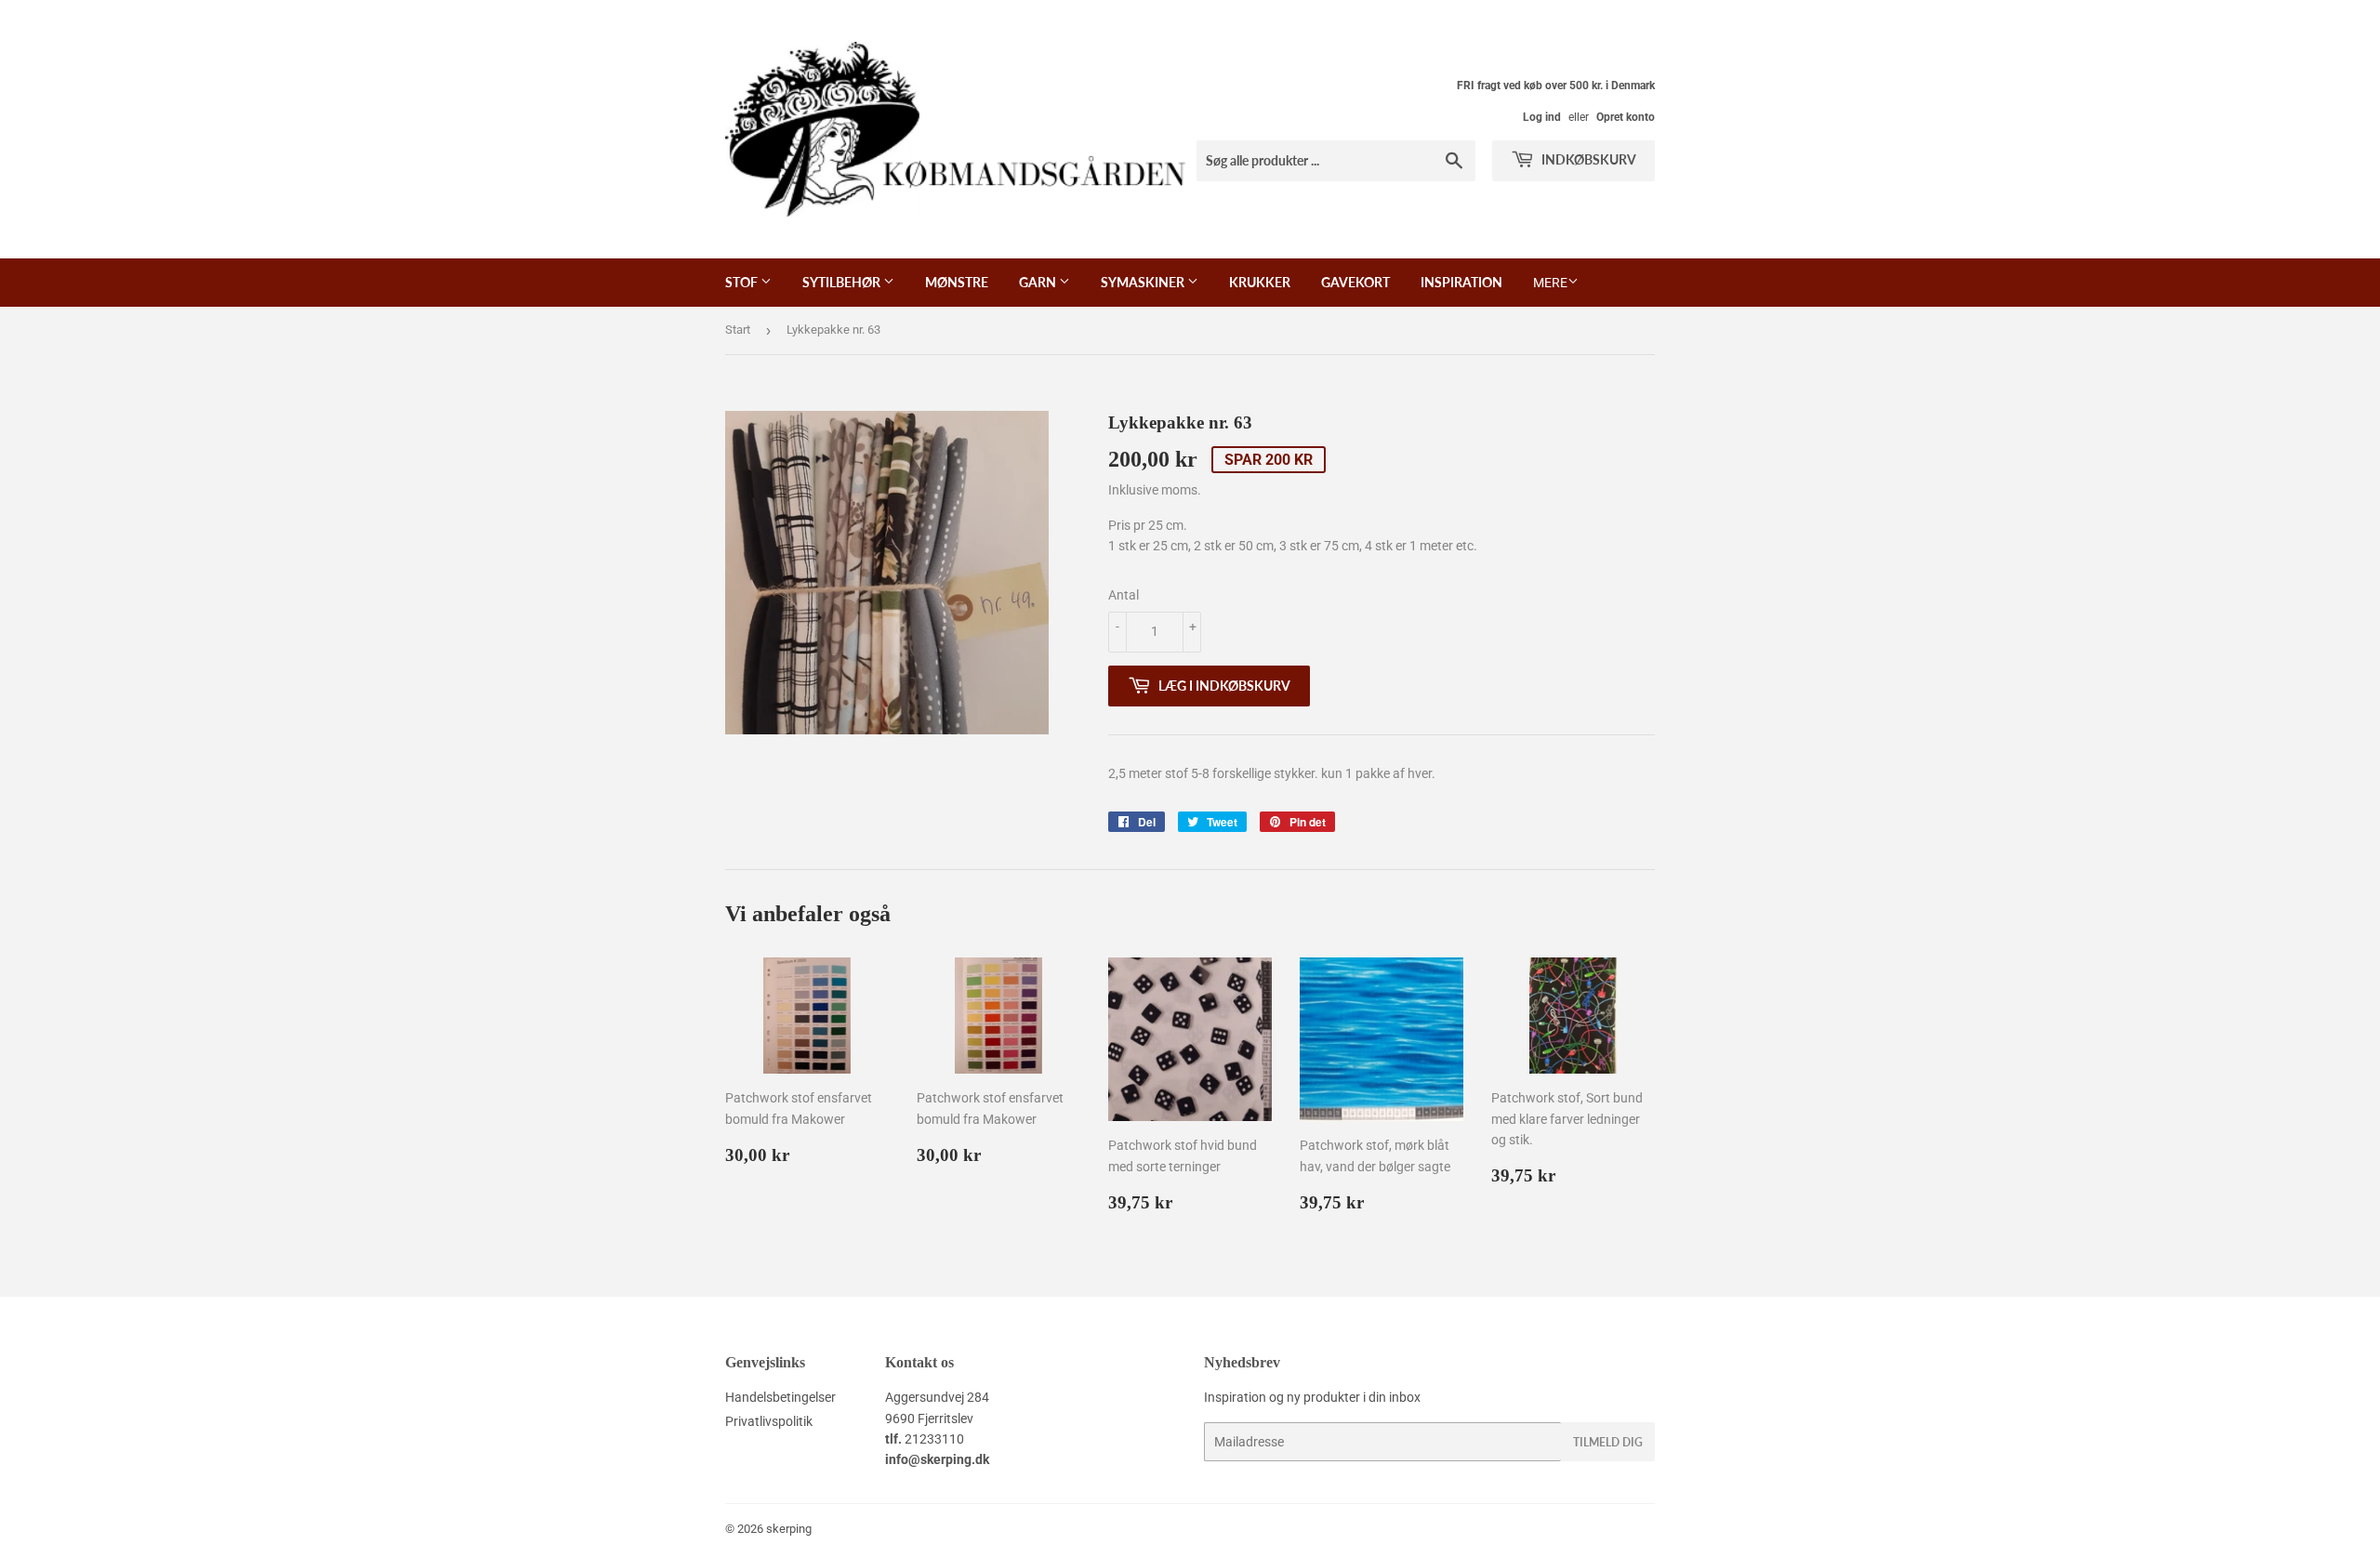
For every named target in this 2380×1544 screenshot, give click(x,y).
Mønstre (957, 282)
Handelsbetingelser (780, 1397)
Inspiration (1461, 282)
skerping (789, 1529)
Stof (743, 282)
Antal (1124, 595)
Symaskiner (1144, 282)
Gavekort (1355, 282)
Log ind (1542, 117)
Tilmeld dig (1608, 1442)
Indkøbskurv (1587, 159)
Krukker (1260, 282)
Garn (1039, 282)
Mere (1550, 283)
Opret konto (1626, 117)
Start (738, 330)
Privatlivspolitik (769, 1421)
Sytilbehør (843, 282)
